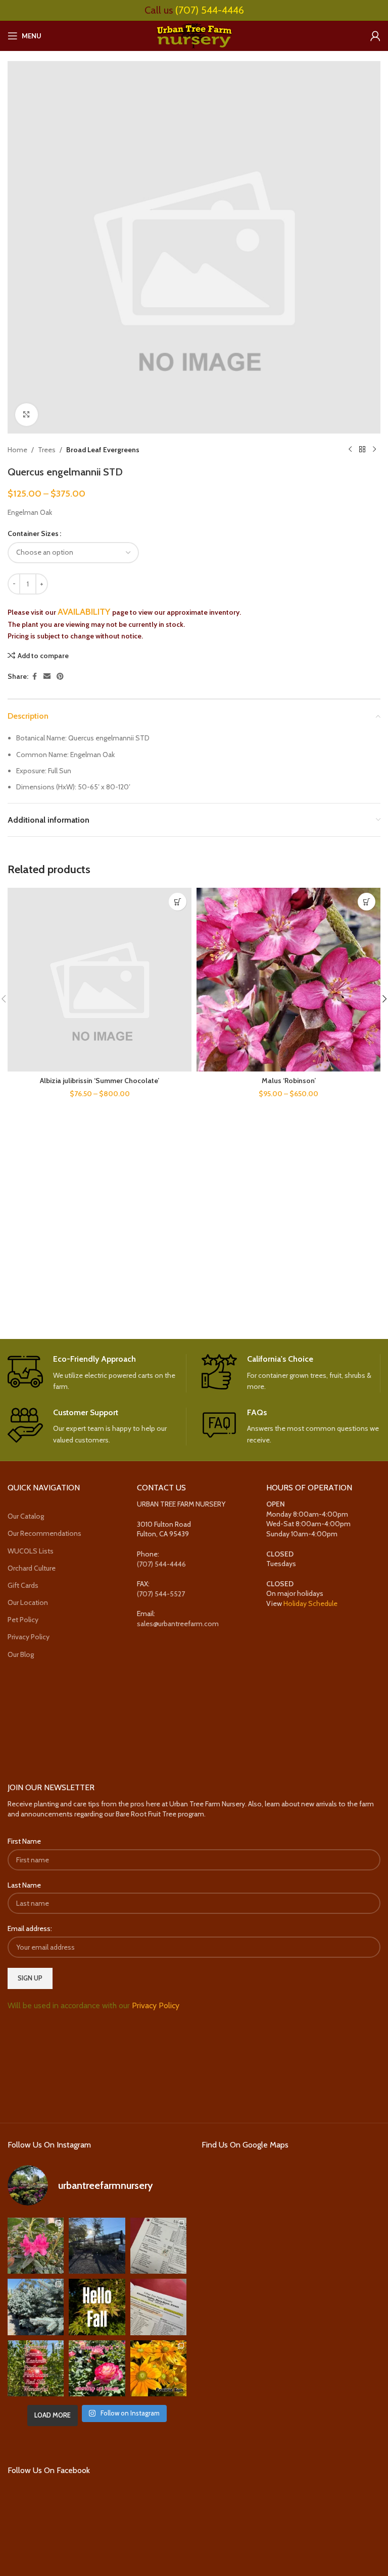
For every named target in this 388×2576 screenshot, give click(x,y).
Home (17, 450)
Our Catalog (26, 1516)
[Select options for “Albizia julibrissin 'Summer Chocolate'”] (178, 902)
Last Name (24, 1885)
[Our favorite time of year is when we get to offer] (158, 2307)
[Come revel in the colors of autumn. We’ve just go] (36, 2246)
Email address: (30, 1928)
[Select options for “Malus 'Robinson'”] (367, 902)
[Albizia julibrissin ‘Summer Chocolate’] (100, 980)
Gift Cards (23, 1585)
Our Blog (21, 1654)
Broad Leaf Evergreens (103, 450)
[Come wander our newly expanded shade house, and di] (97, 2246)
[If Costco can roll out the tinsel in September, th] (36, 2307)
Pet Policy (23, 1620)
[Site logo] (194, 35)
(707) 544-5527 (161, 1594)
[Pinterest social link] (60, 677)
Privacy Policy (29, 1637)
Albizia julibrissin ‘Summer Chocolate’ (100, 1081)
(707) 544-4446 (210, 10)
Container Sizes (33, 533)
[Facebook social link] (34, 677)
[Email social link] (47, 677)
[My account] (375, 36)
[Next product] (374, 450)
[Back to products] (362, 450)
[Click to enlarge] (27, 415)
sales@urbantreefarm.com (178, 1624)
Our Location (28, 1602)
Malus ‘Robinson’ (289, 1081)
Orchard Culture (32, 1568)
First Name (24, 1841)
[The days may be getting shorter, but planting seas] (97, 2307)
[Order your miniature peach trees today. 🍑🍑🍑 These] (158, 2246)
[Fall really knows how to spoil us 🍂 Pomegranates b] (36, 2368)
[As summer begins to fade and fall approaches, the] (97, 2368)
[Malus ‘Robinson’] (288, 980)
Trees (47, 450)
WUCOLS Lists (31, 1551)
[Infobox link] (97, 1373)
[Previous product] (350, 450)
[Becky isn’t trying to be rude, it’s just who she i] (158, 2368)
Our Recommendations (44, 1533)
